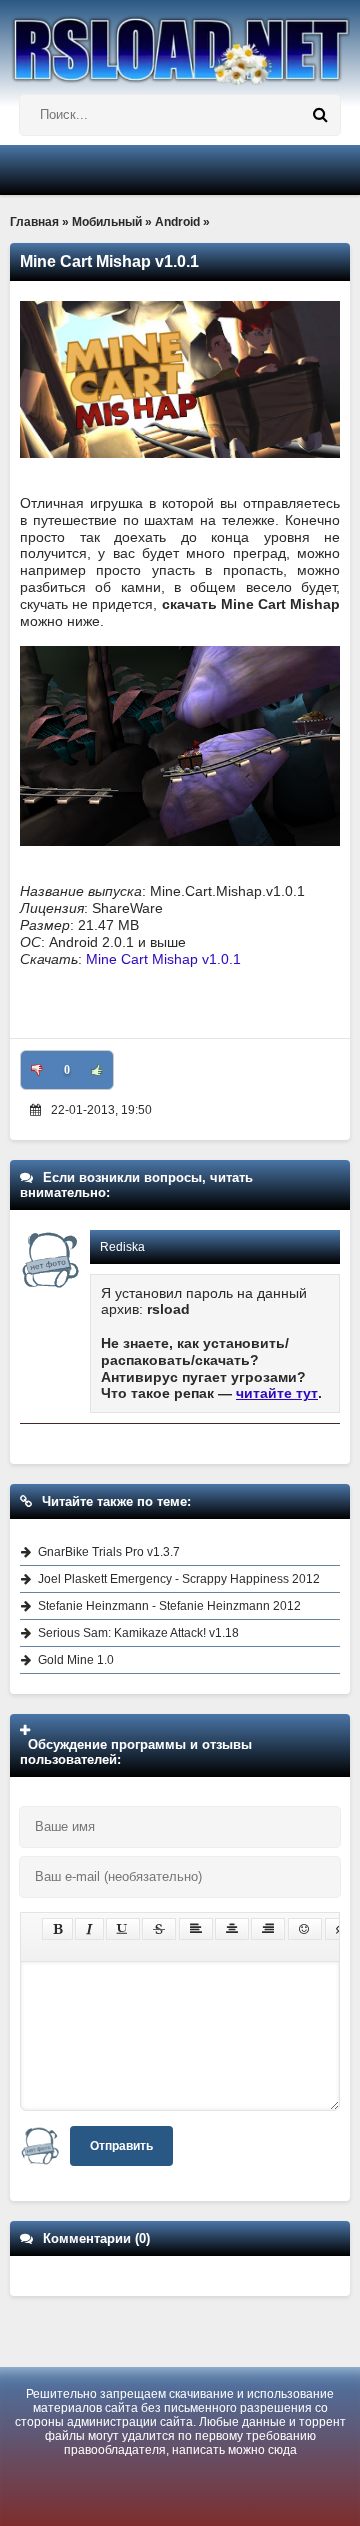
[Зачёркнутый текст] (159, 1929)
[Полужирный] (57, 1929)
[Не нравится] (37, 1070)
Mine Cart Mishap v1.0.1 (163, 959)
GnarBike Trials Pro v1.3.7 (109, 1552)
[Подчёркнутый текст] (123, 1929)
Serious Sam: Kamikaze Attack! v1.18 (138, 1633)
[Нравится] (97, 1070)
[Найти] (320, 115)
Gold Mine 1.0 (76, 1660)
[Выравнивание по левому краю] (196, 1929)
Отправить (121, 2146)
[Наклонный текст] (89, 1929)
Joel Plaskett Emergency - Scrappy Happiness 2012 (179, 1579)
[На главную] (180, 42)
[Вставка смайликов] (305, 1929)
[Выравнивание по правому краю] (268, 1929)
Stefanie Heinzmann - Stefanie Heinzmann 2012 (169, 1606)
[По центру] (232, 1929)
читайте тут (277, 1393)
